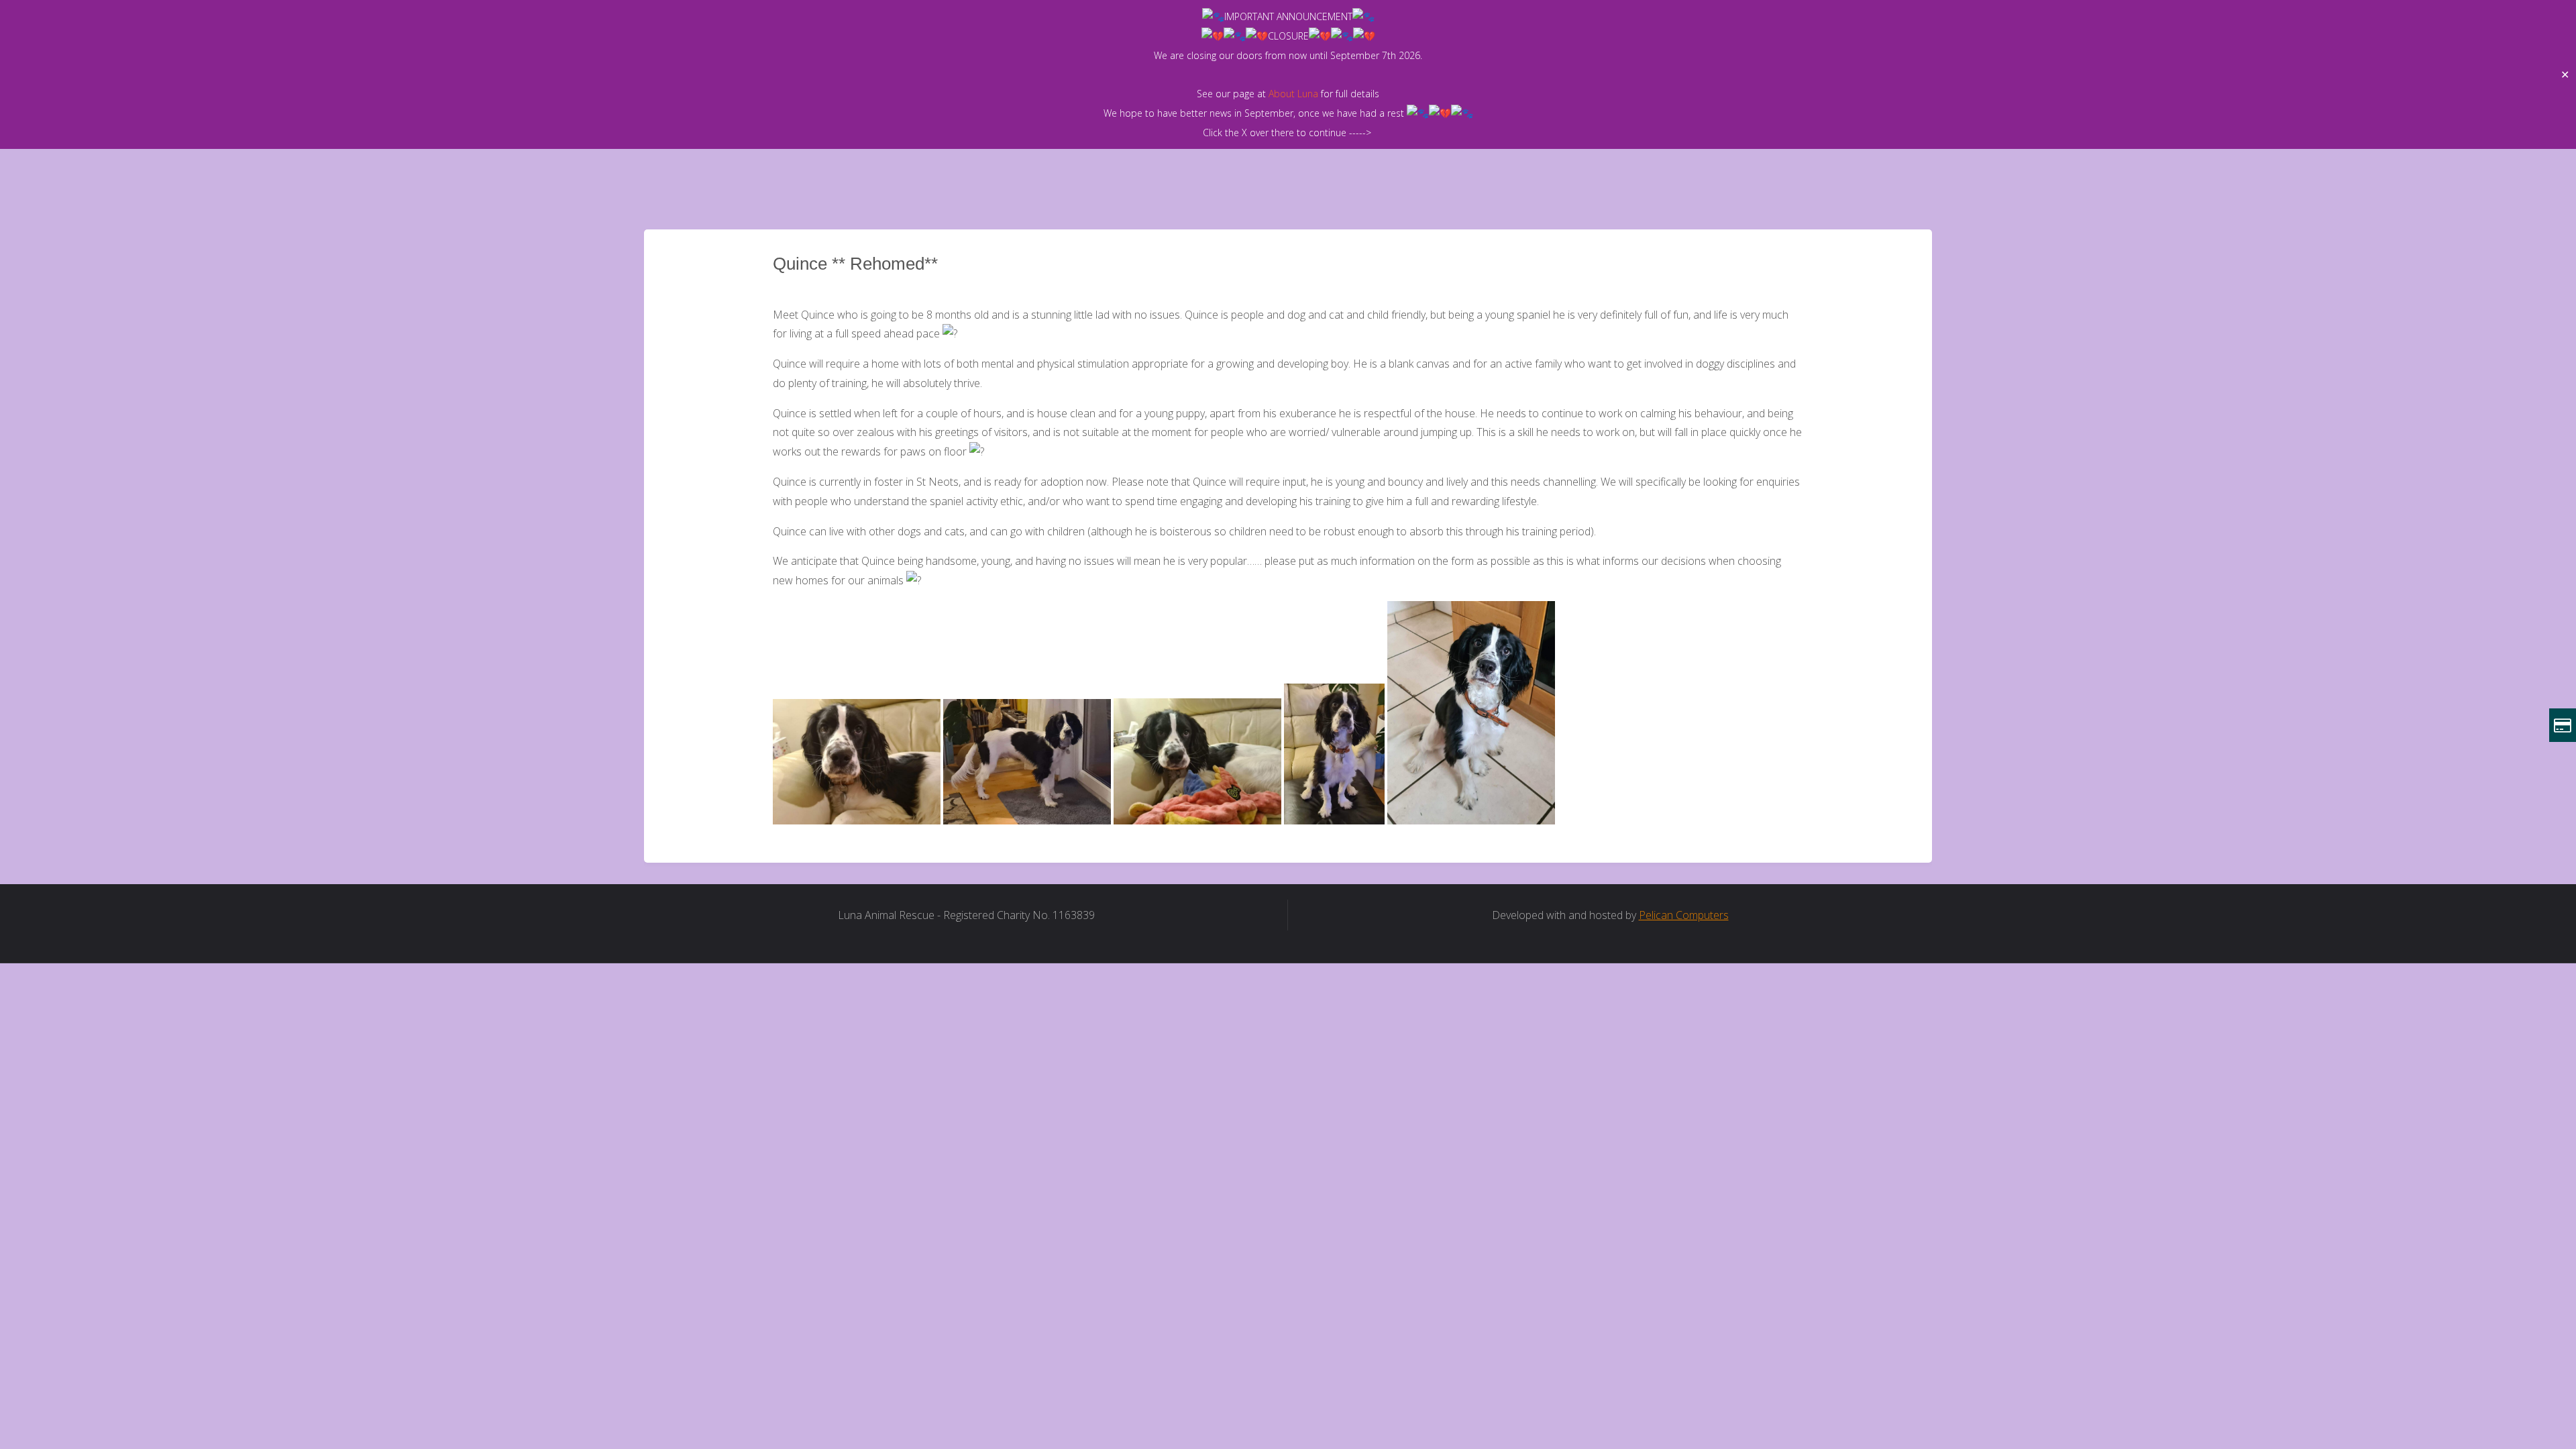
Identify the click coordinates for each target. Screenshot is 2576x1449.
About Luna (1293, 94)
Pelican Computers (1684, 915)
